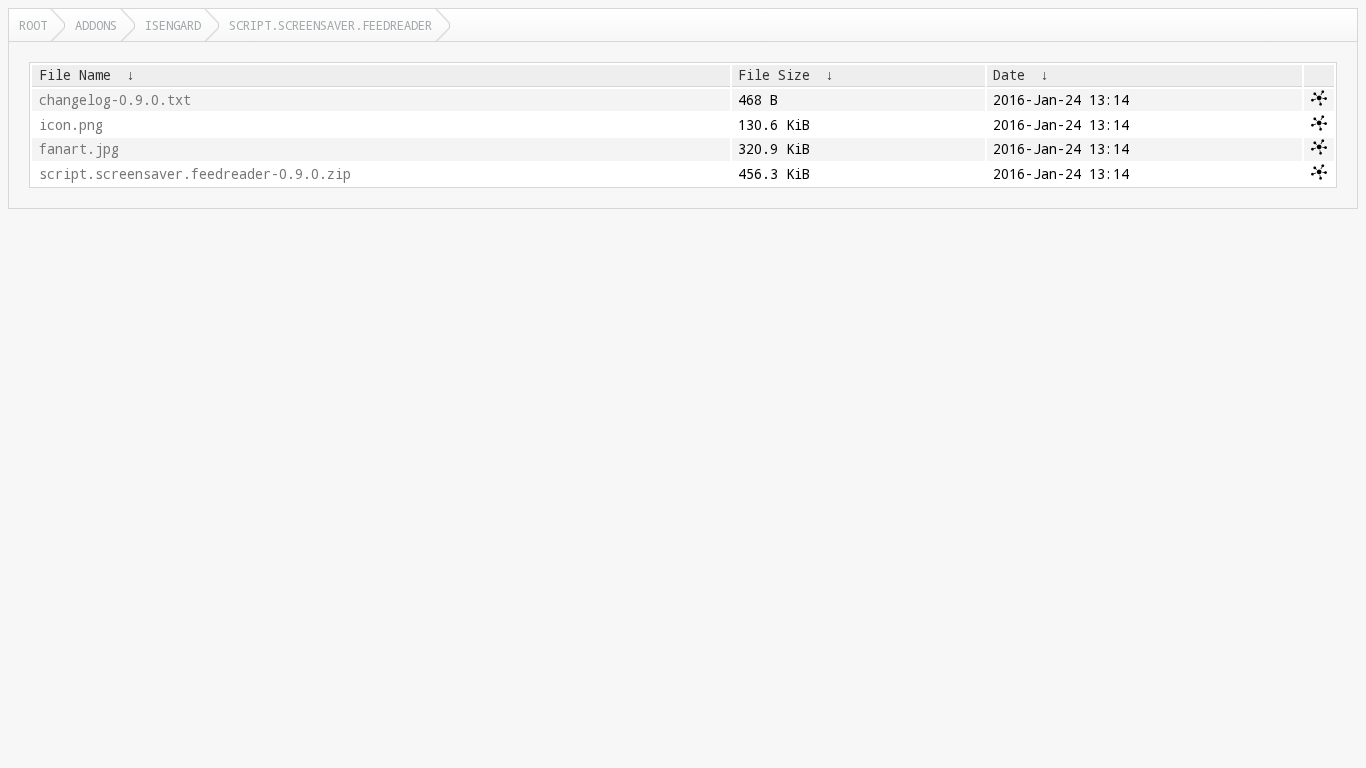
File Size (774, 75)
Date (1009, 75)
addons (96, 25)
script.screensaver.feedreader (330, 25)
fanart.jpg (79, 149)
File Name (75, 75)
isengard (173, 25)
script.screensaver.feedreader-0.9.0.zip (195, 174)
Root (33, 25)
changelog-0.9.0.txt (115, 100)
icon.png (71, 125)
